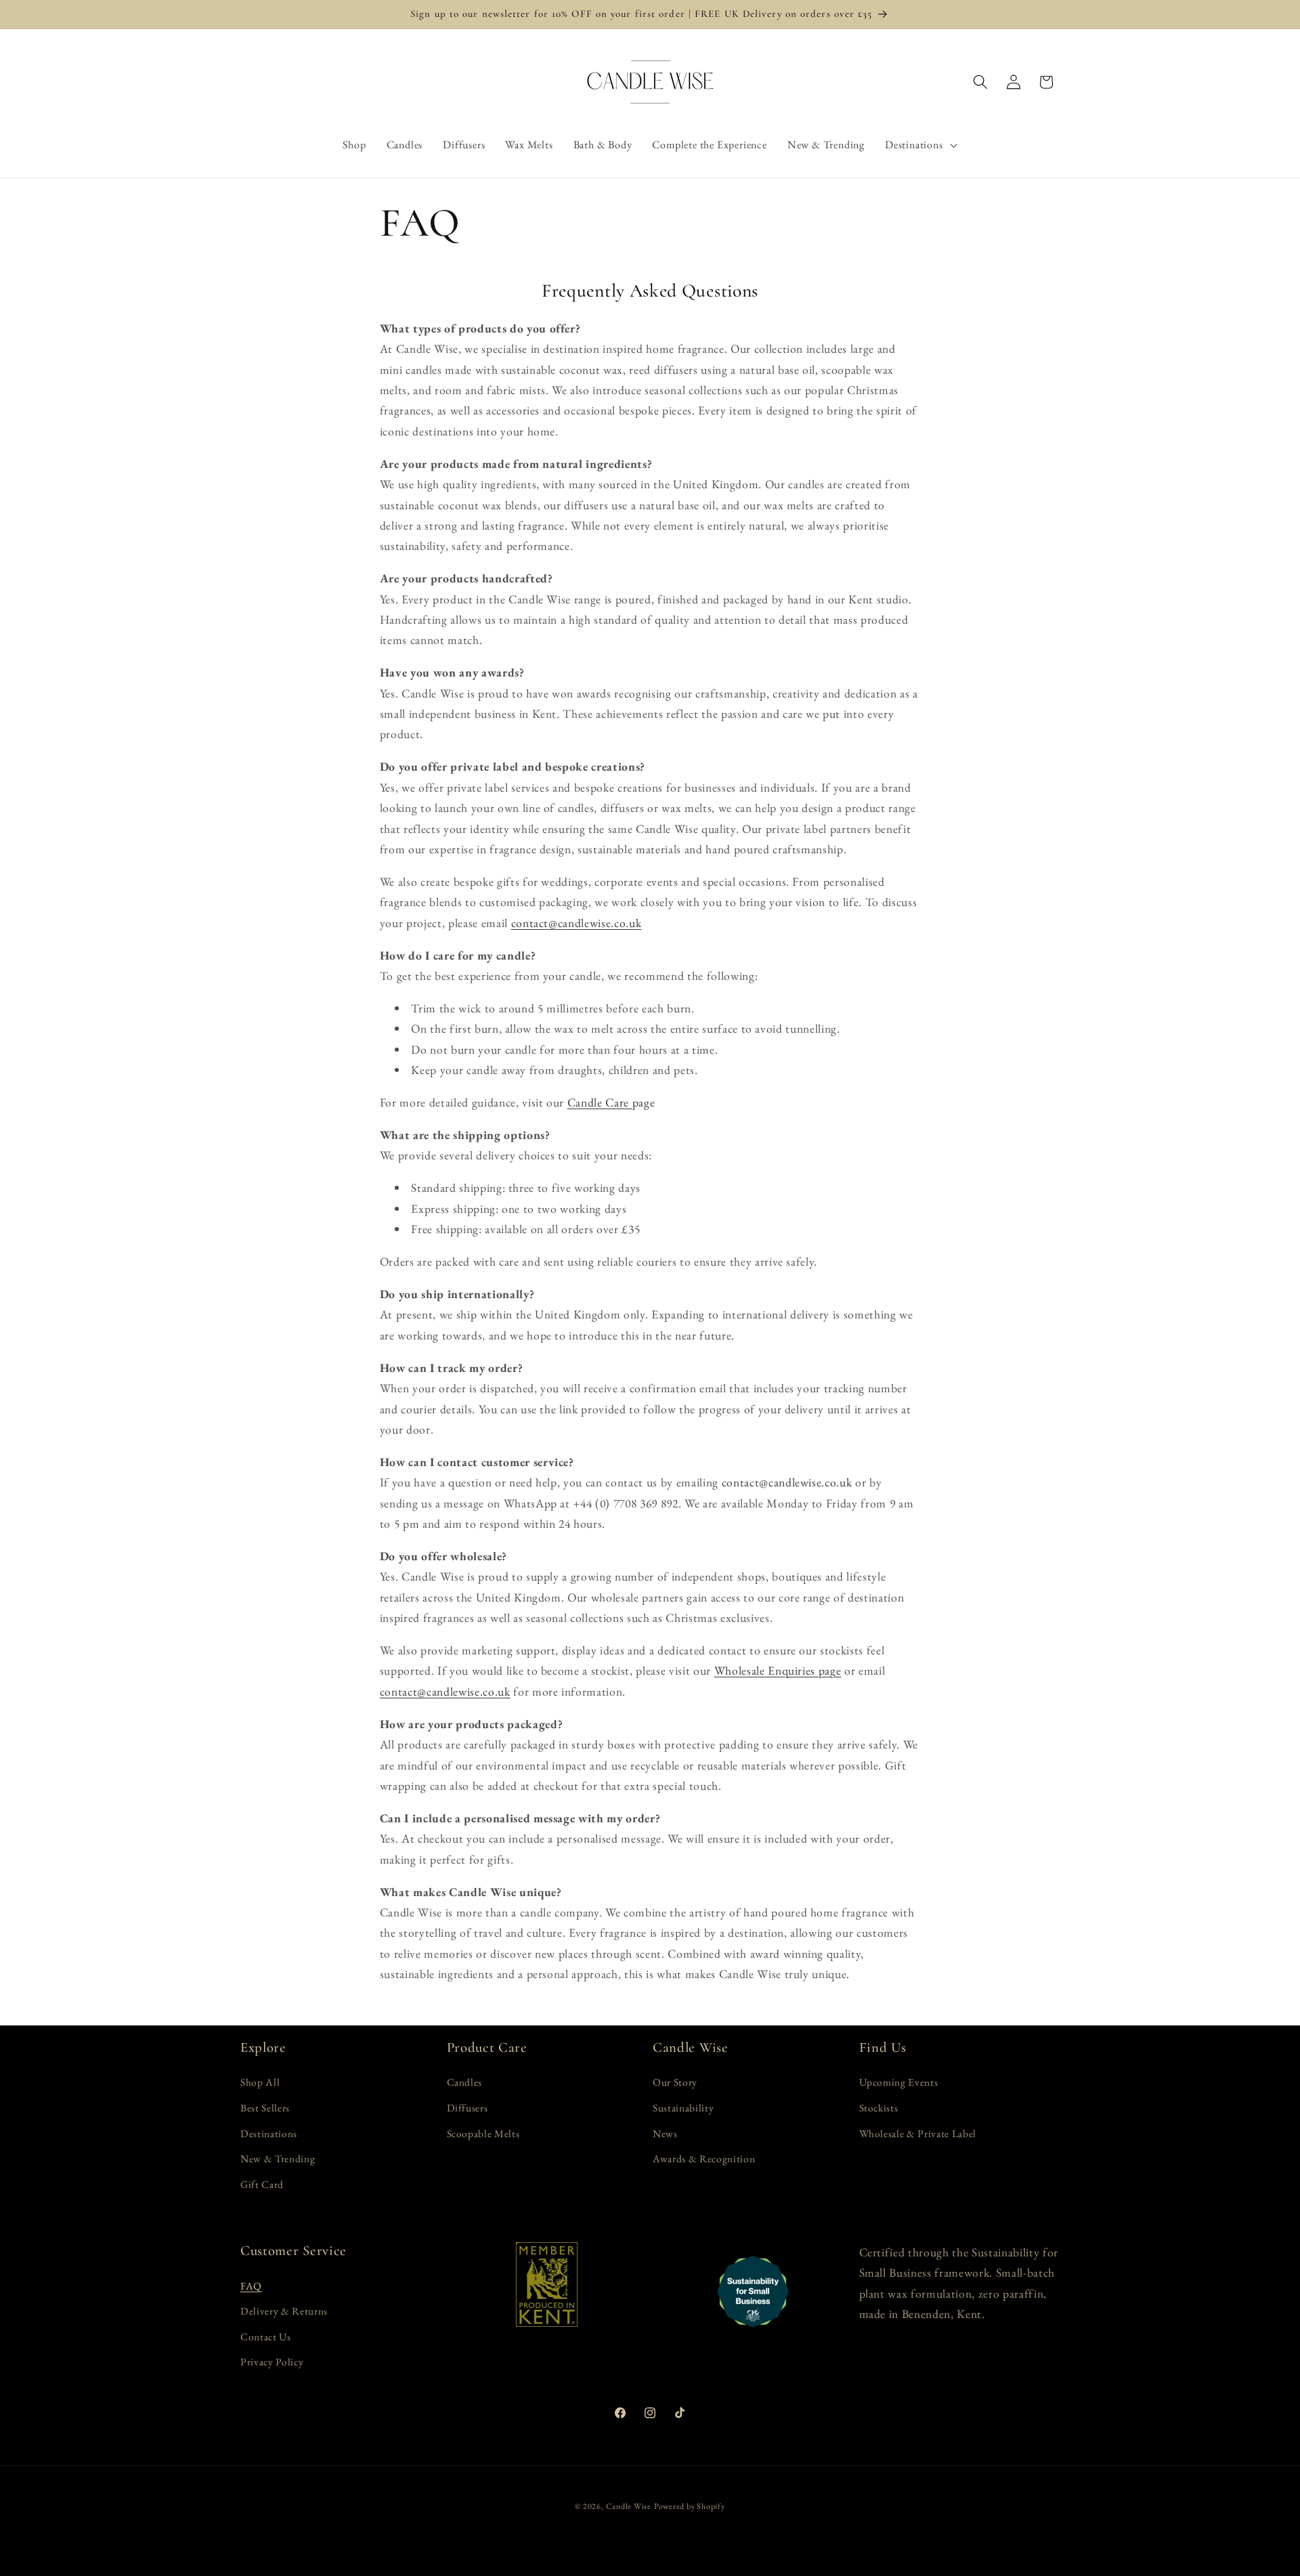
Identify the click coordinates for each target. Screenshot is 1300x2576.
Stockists (879, 2108)
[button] (921, 145)
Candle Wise (629, 2506)
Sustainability (683, 2108)
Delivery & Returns (284, 2311)
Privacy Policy (272, 2362)
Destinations (269, 2133)
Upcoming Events (899, 2082)
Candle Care (600, 1102)
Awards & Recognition (704, 2159)
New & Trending (278, 2159)
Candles (465, 2082)
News (665, 2133)
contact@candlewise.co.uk (577, 923)
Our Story (675, 2082)
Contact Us (266, 2337)
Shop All (260, 2082)
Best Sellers (265, 2108)
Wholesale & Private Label (918, 2133)
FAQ (251, 2286)
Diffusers (468, 2108)
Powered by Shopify (690, 2506)
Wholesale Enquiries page (778, 1670)
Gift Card (262, 2184)
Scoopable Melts (483, 2133)
